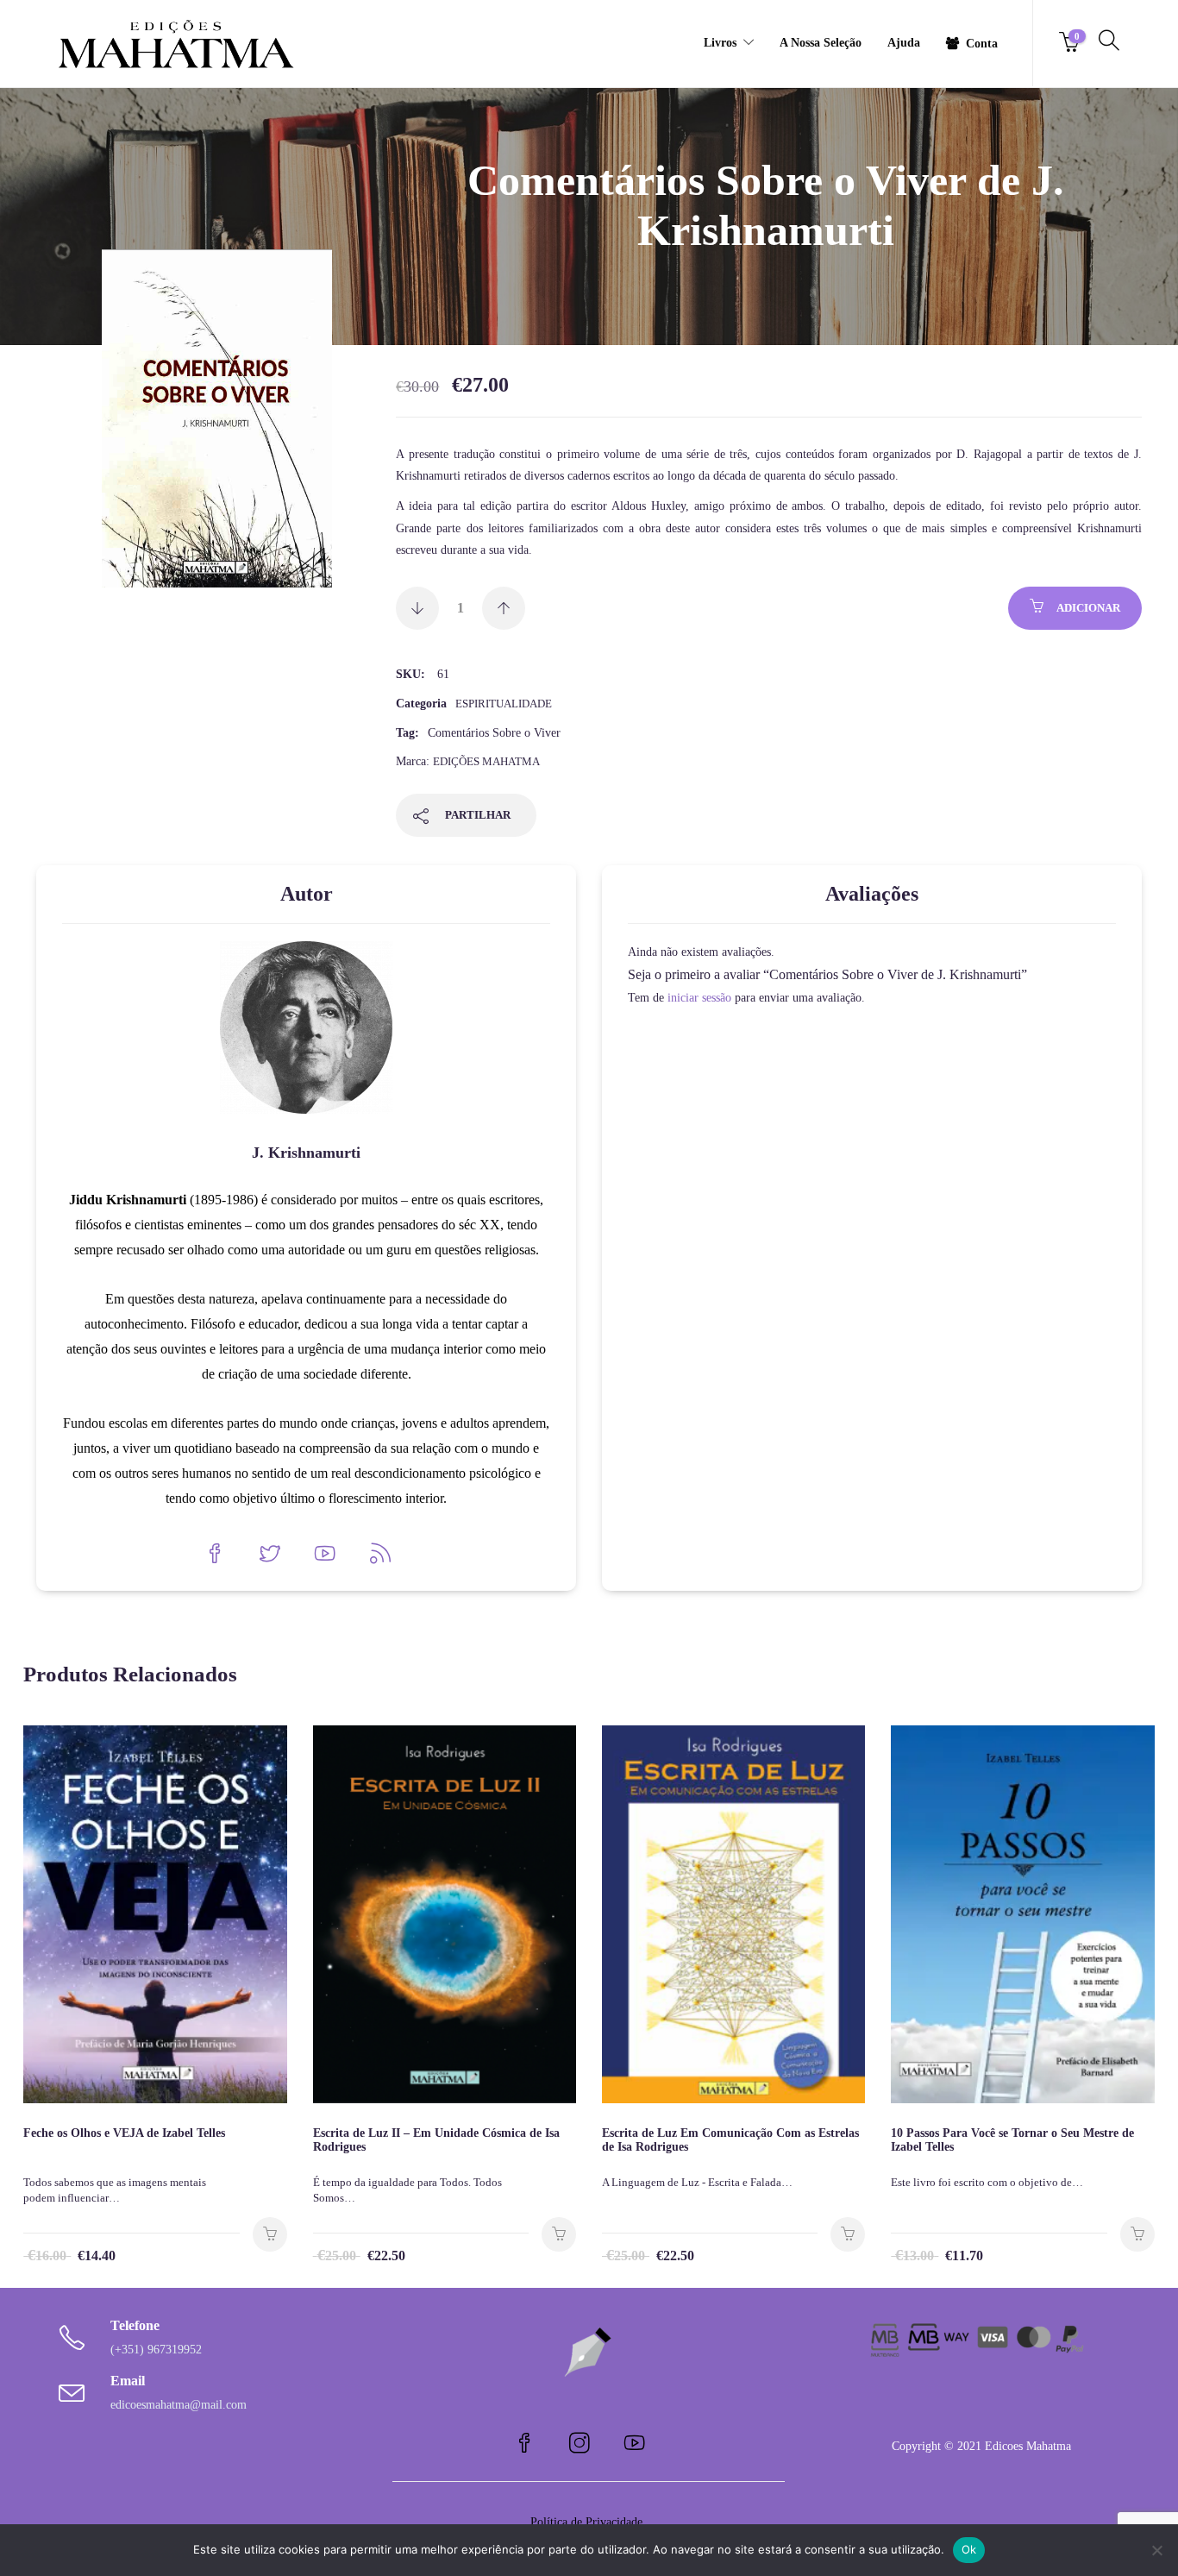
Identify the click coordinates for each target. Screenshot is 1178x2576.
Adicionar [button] (270, 2234)
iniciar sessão (699, 998)
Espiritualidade (504, 704)
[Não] (1156, 2550)
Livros (720, 43)
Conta (982, 44)
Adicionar (1088, 608)
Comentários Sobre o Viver (494, 733)
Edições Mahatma (486, 761)
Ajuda (904, 43)
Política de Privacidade (588, 2522)
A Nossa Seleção (821, 43)
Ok (969, 2549)
